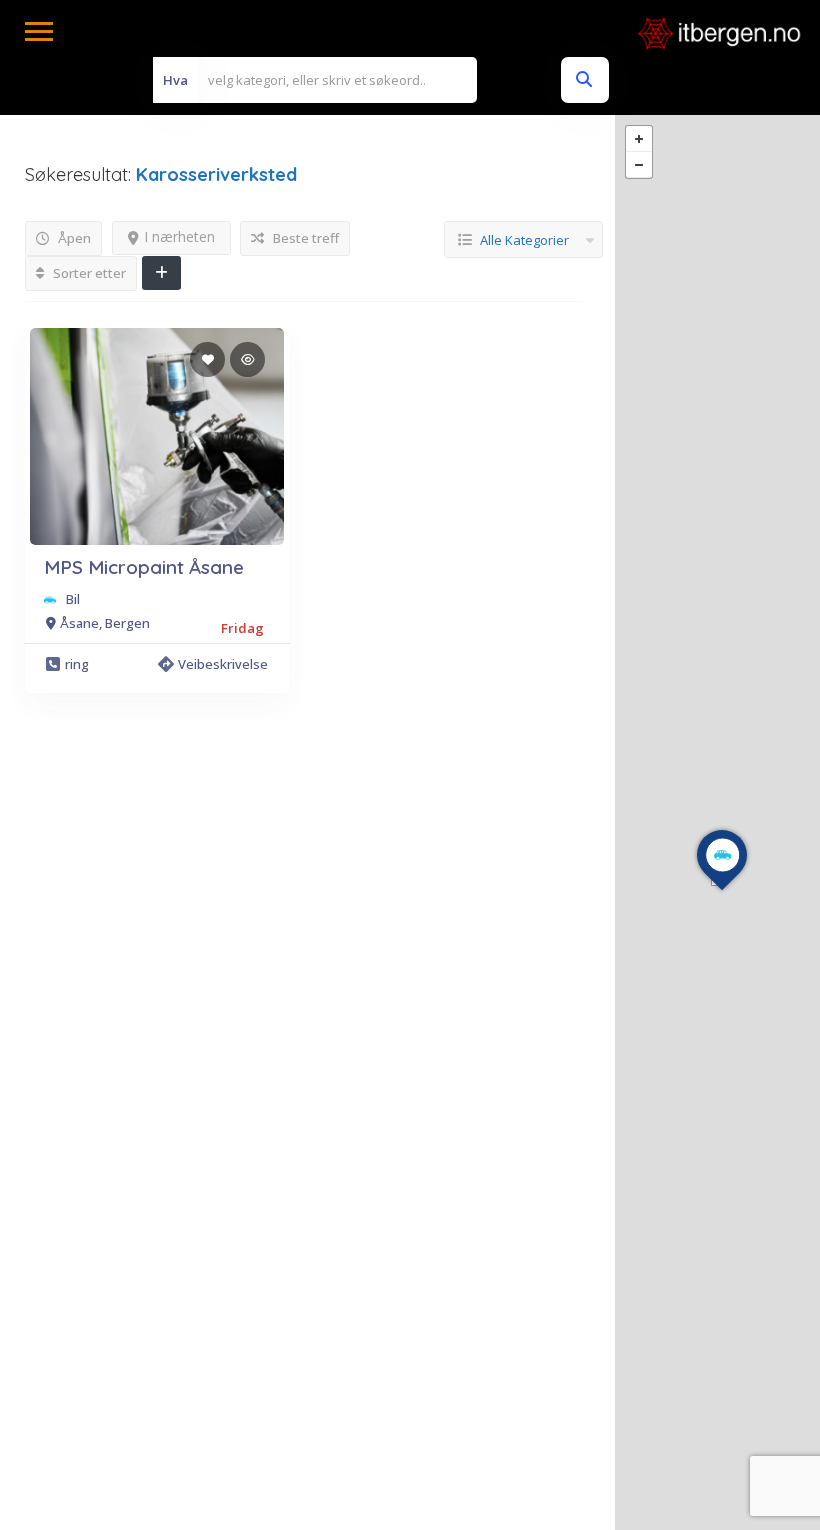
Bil (73, 599)
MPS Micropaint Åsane (144, 567)
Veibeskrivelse (223, 664)
